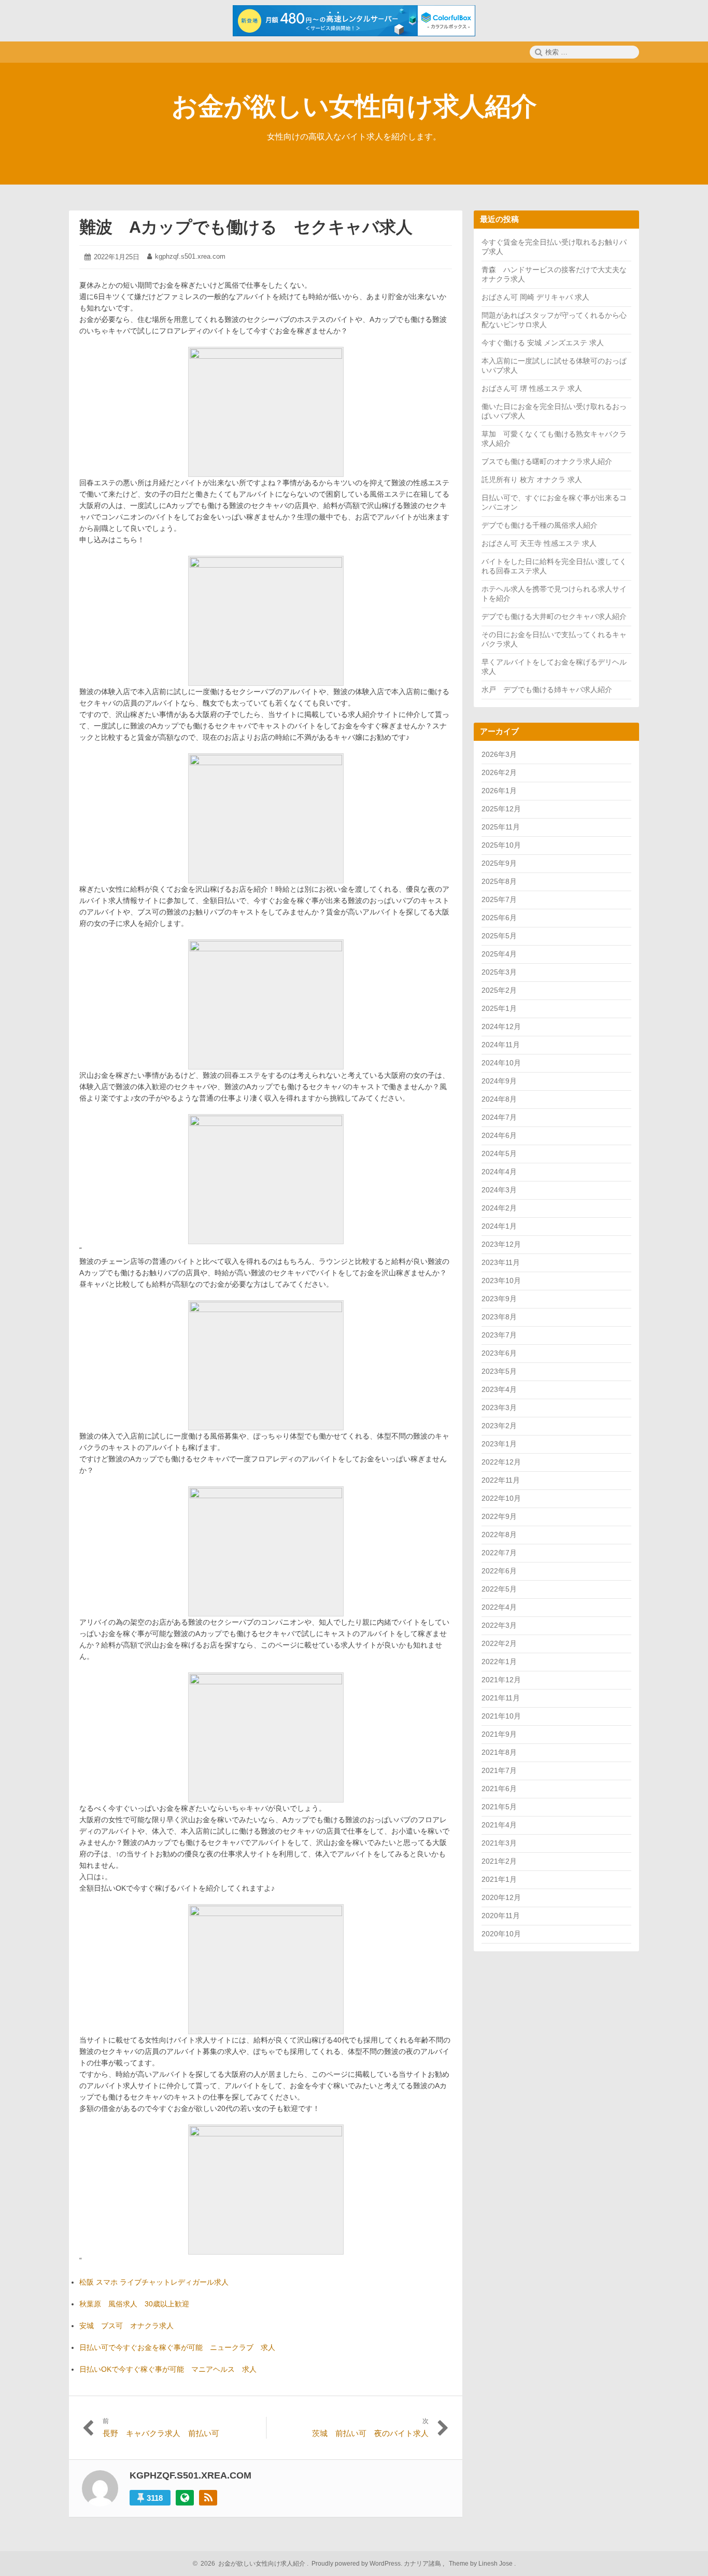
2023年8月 (499, 1317)
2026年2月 (499, 772)
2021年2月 (499, 1861)
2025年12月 (501, 809)
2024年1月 (499, 1226)
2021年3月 (499, 1843)
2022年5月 (499, 1589)
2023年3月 (499, 1407)
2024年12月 (501, 1026)
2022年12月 (501, 1462)
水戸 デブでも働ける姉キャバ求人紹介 (547, 689)
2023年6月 (499, 1353)
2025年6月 (499, 918)
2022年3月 (499, 1625)
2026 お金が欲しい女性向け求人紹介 (251, 2564)
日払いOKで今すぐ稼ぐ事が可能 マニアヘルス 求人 (168, 2369)
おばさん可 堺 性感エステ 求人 (532, 388)
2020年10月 (501, 1934)
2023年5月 (499, 1371)
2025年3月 (499, 972)
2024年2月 (499, 1208)
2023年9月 (499, 1299)
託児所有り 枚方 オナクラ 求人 (532, 480)
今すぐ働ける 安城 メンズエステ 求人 (543, 343)
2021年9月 (499, 1734)
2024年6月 (499, 1135)
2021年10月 (501, 1716)
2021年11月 (501, 1698)
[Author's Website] (185, 2498)
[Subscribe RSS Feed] (208, 2498)
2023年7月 (499, 1335)
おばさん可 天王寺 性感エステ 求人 (539, 543)
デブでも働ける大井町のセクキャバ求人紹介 (554, 616)
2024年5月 (499, 1153)
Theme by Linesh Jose (482, 2564)
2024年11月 (501, 1045)
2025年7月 (499, 899)
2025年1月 (499, 1008)
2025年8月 (499, 881)
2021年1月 (499, 1879)
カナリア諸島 (423, 2564)
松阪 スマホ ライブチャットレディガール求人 (154, 2282)
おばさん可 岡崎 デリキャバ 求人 (535, 297)
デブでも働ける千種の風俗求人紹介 (540, 525)
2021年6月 (499, 1789)
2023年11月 (501, 1262)
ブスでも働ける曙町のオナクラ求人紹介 (547, 461)
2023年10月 (501, 1280)
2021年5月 (499, 1807)
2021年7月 (499, 1770)
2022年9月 (499, 1516)
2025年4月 (499, 954)
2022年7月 (499, 1553)
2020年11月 (501, 1916)
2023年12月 (501, 1244)
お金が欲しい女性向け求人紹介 (354, 106)
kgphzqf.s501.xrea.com (190, 256)
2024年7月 (499, 1117)
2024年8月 (499, 1099)
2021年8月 (499, 1752)
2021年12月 (501, 1680)
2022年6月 (499, 1571)
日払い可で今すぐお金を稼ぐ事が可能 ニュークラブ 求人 (177, 2347)
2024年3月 (499, 1190)
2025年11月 (501, 827)
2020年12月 (501, 1897)
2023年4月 (499, 1389)
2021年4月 (499, 1825)
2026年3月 (499, 754)
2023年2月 (499, 1426)
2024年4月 (499, 1172)
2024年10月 (501, 1063)
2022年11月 (501, 1480)
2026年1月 (499, 791)
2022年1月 (499, 1662)
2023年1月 (499, 1444)
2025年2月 (499, 990)
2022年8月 (499, 1535)
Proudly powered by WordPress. (357, 2564)
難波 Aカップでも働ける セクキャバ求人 (246, 227)
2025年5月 (499, 936)
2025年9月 (499, 863)
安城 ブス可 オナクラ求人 (126, 2326)
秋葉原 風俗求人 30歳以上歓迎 (134, 2304)
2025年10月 (501, 845)
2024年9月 (499, 1081)
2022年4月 (499, 1607)
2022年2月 (499, 1643)
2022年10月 (501, 1498)
